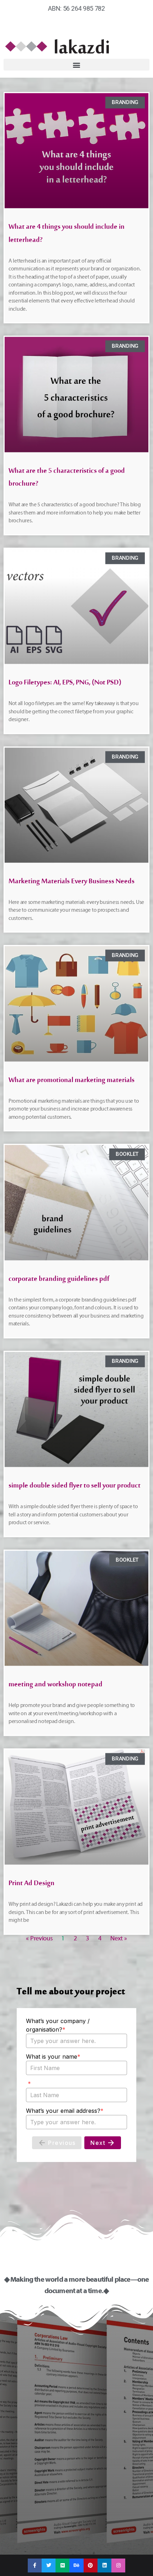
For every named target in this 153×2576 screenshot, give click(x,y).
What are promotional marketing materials (72, 1082)
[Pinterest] (91, 2565)
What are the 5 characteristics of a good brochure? (67, 479)
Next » (118, 1938)
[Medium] (62, 2565)
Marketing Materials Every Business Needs (72, 883)
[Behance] (76, 2565)
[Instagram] (118, 2565)
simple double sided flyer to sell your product (75, 1487)
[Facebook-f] (35, 2565)
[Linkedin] (104, 2565)
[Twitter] (49, 2565)
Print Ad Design (31, 1885)
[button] (76, 65)
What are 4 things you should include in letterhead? (67, 235)
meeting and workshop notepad (56, 1686)
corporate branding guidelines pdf (59, 1281)
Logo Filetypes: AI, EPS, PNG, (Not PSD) (65, 684)
